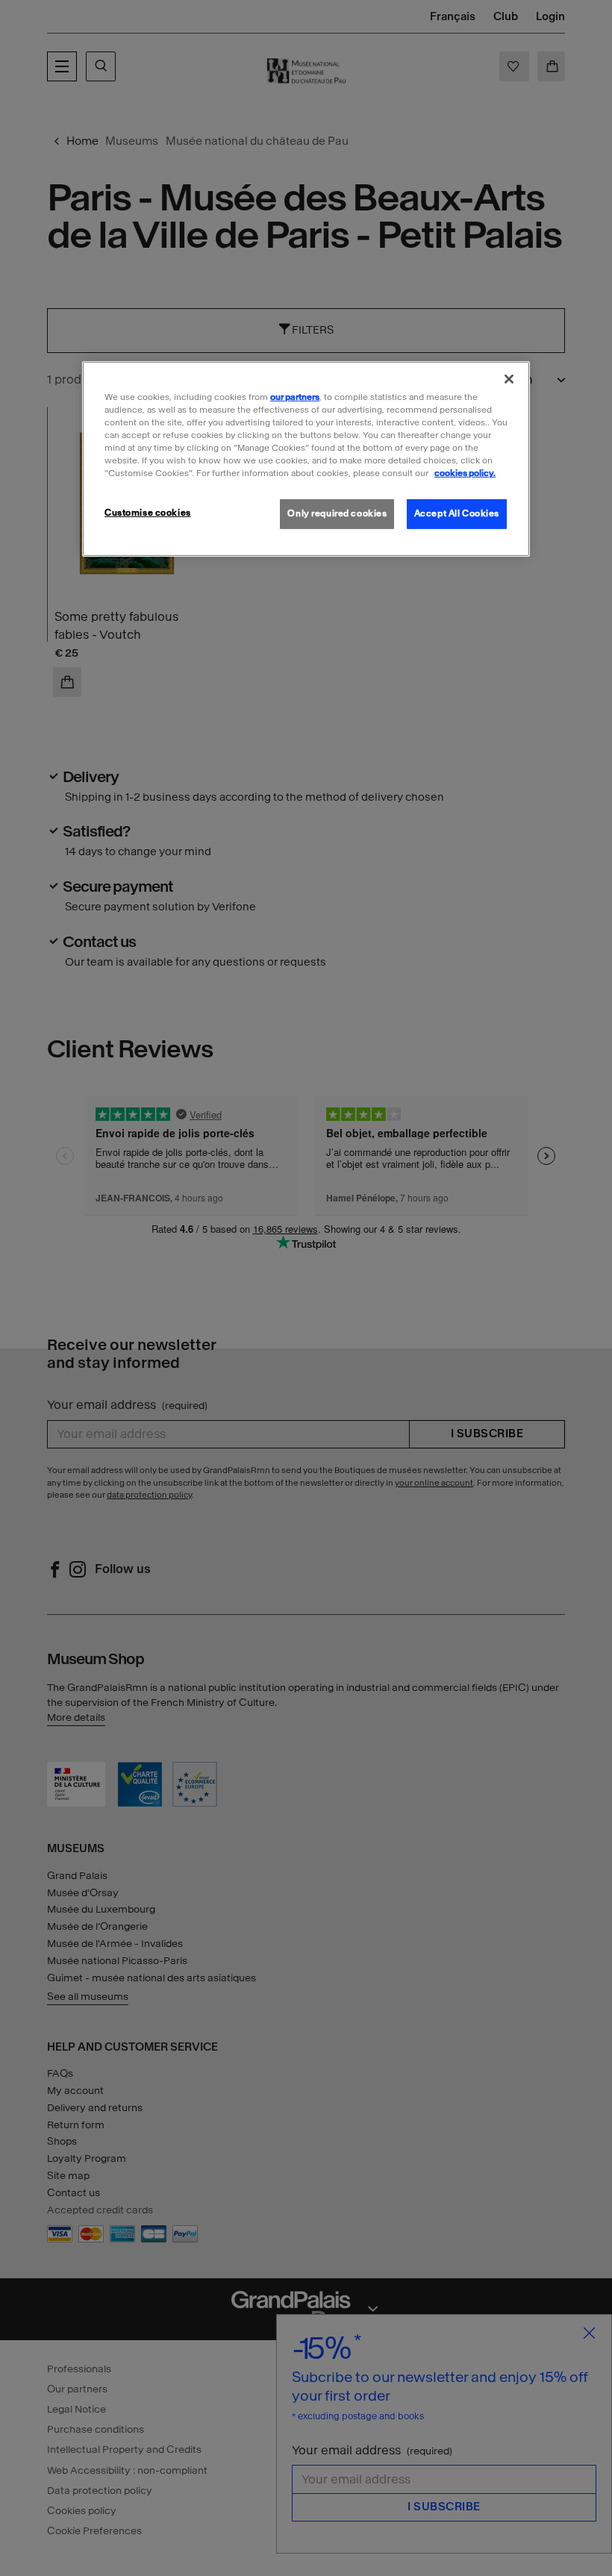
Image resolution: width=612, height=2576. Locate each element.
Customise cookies (148, 513)
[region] (306, 459)
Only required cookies (337, 513)
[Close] (509, 379)
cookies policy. (465, 473)
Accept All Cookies (457, 513)
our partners (295, 397)
